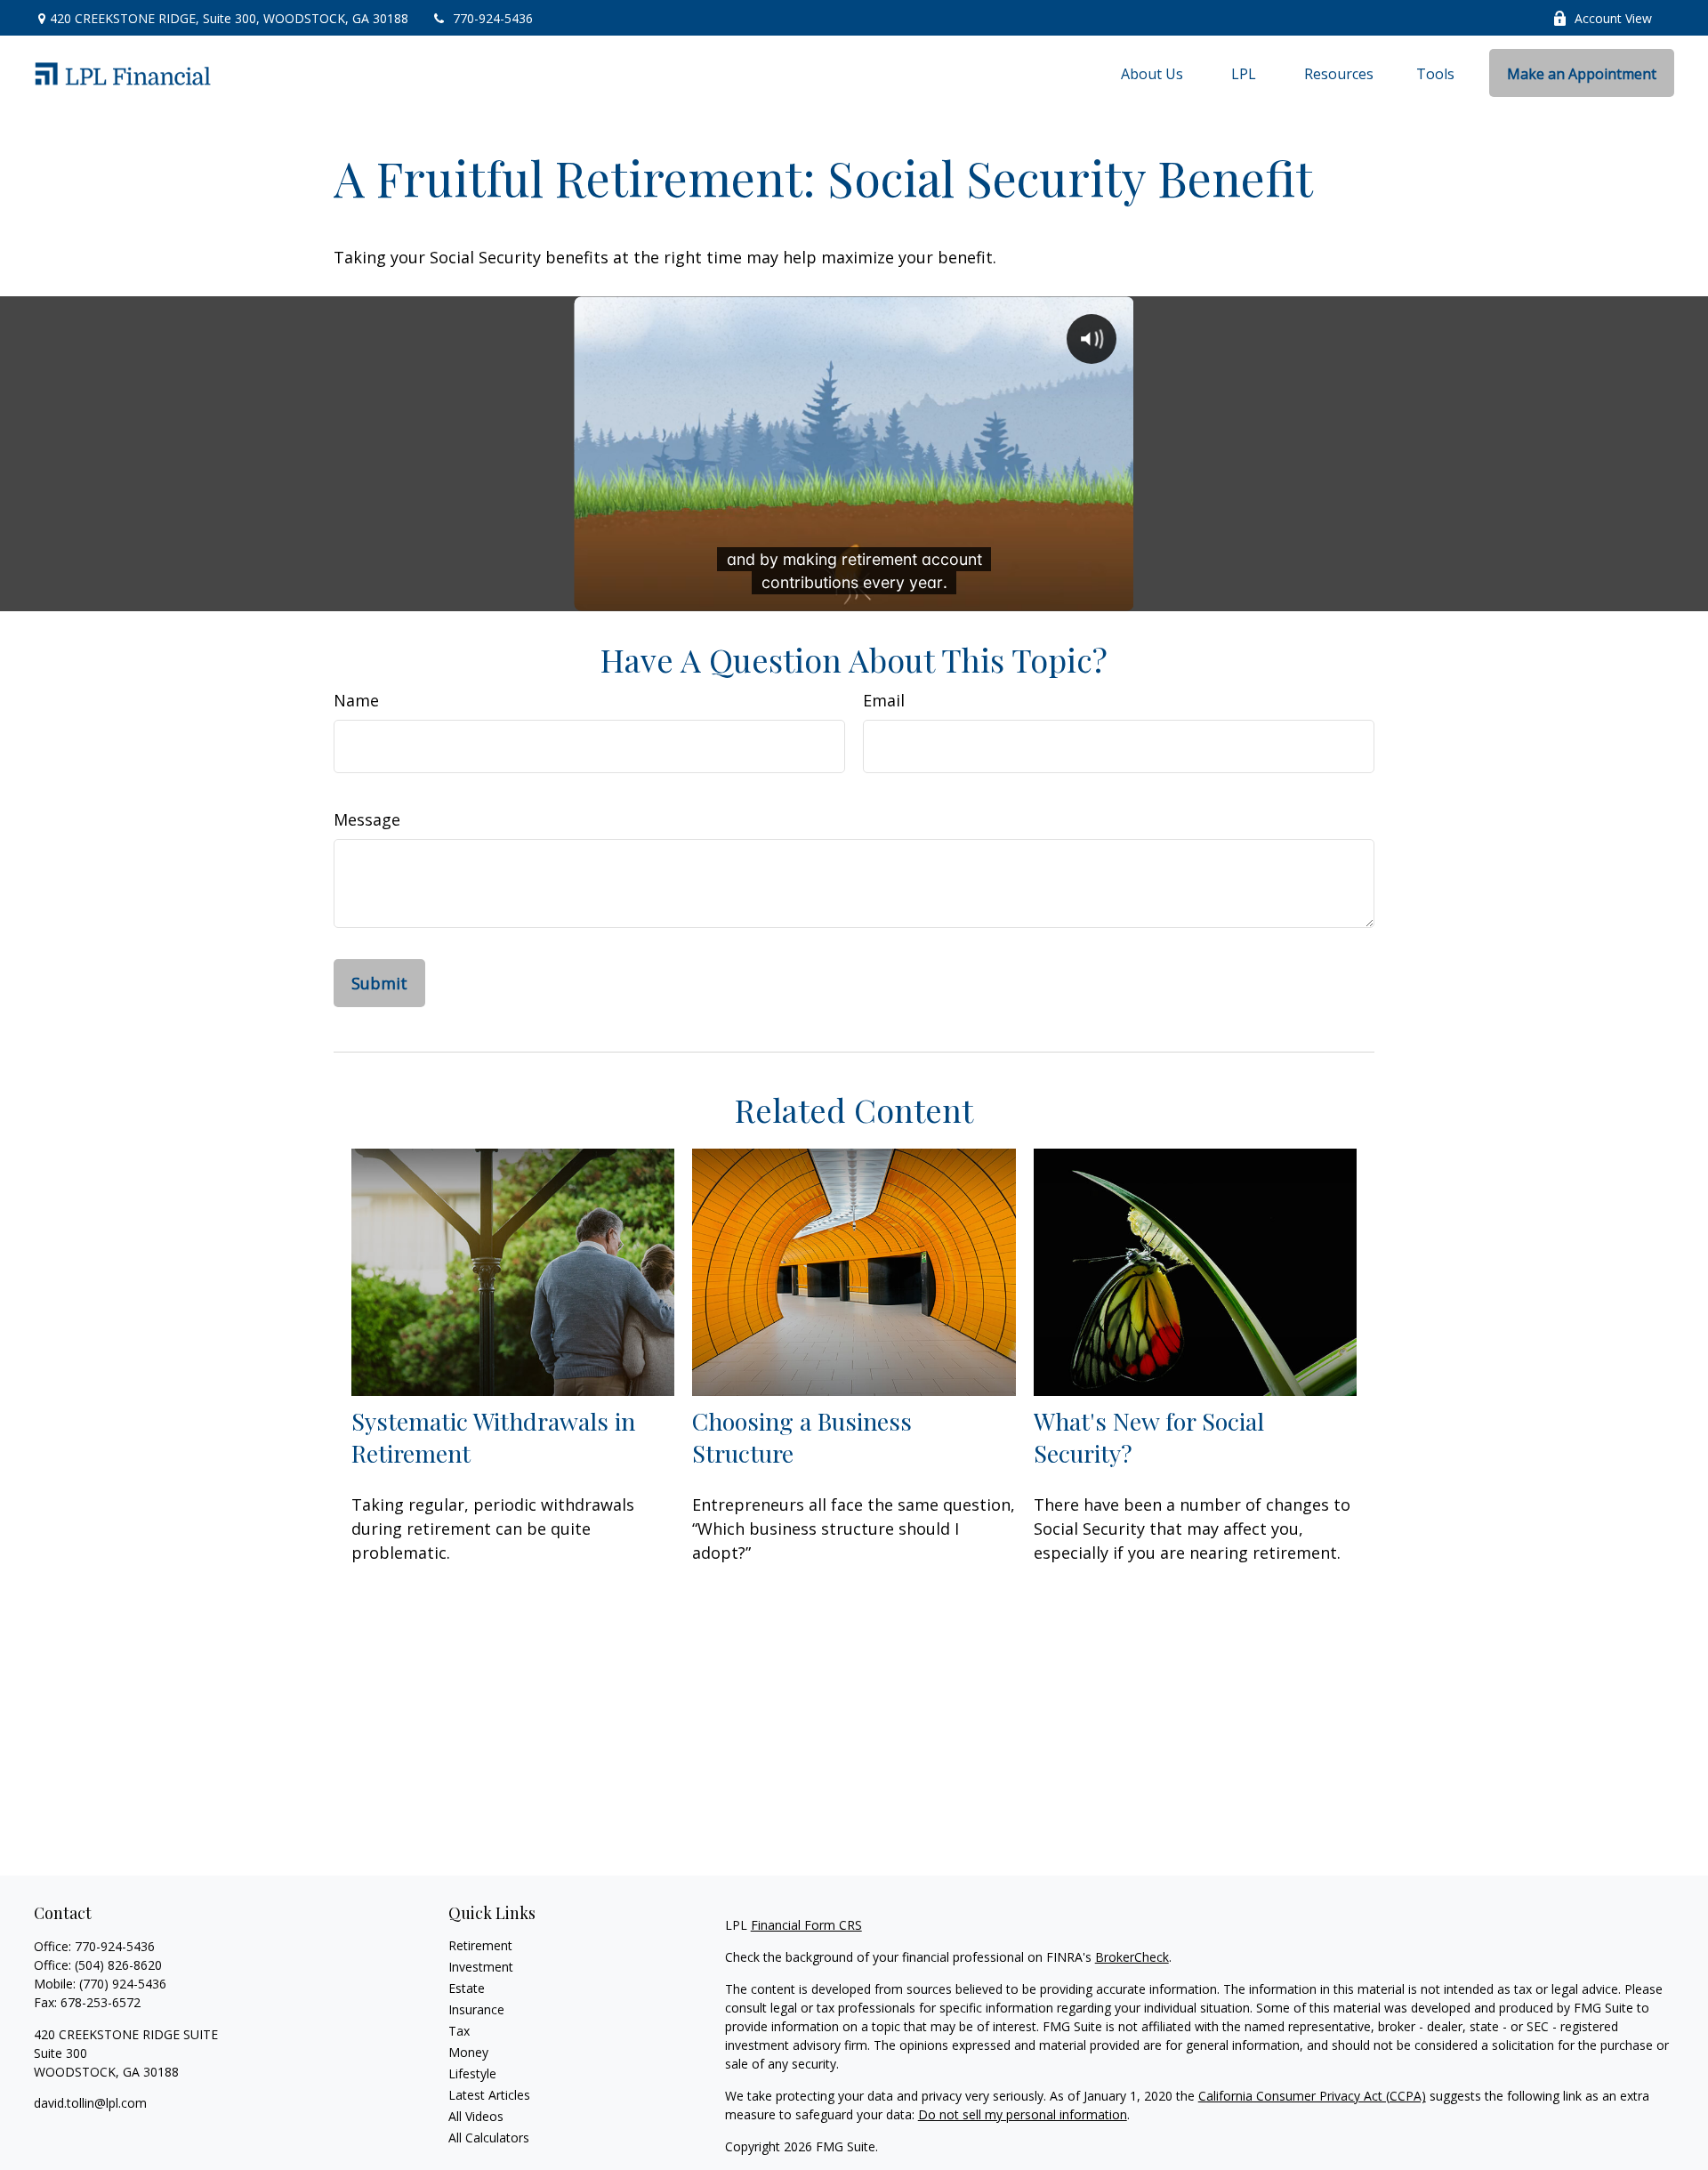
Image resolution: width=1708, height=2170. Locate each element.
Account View (1613, 18)
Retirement (480, 1945)
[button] (1152, 73)
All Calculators (489, 2138)
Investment (481, 1967)
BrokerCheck (1132, 1957)
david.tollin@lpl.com (90, 2103)
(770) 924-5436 (123, 1984)
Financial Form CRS (806, 1925)
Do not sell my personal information (1023, 2114)
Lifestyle (472, 2073)
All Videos (476, 2116)
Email (884, 700)
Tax (459, 2031)
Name (356, 700)
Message (367, 819)
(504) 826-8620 (118, 1965)
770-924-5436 (493, 18)
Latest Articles (489, 2095)
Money (468, 2052)
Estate (467, 1988)
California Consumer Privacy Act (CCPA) (1312, 2096)
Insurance (476, 2009)
